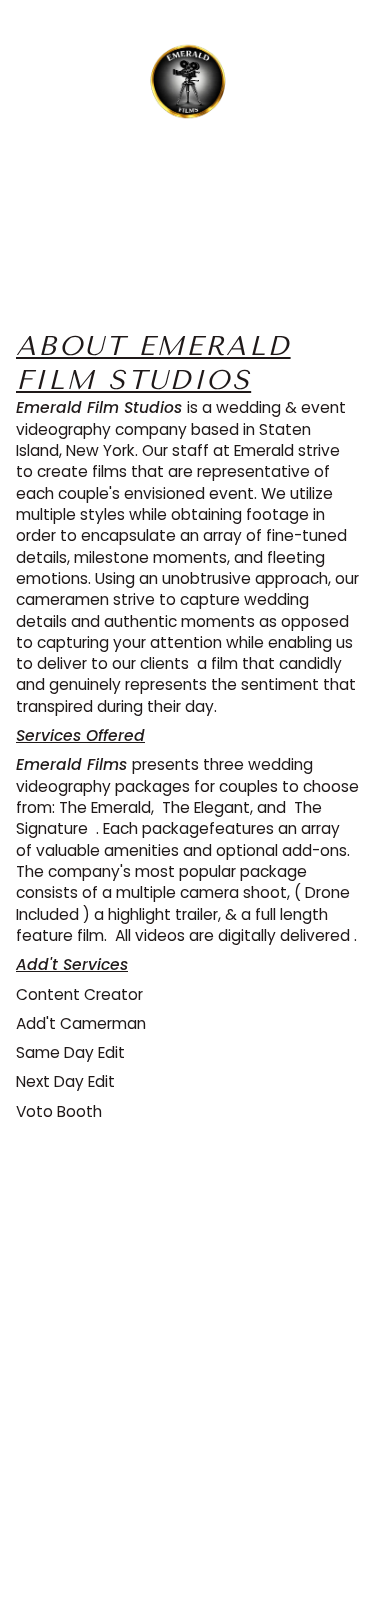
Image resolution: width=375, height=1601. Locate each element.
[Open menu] (46, 85)
